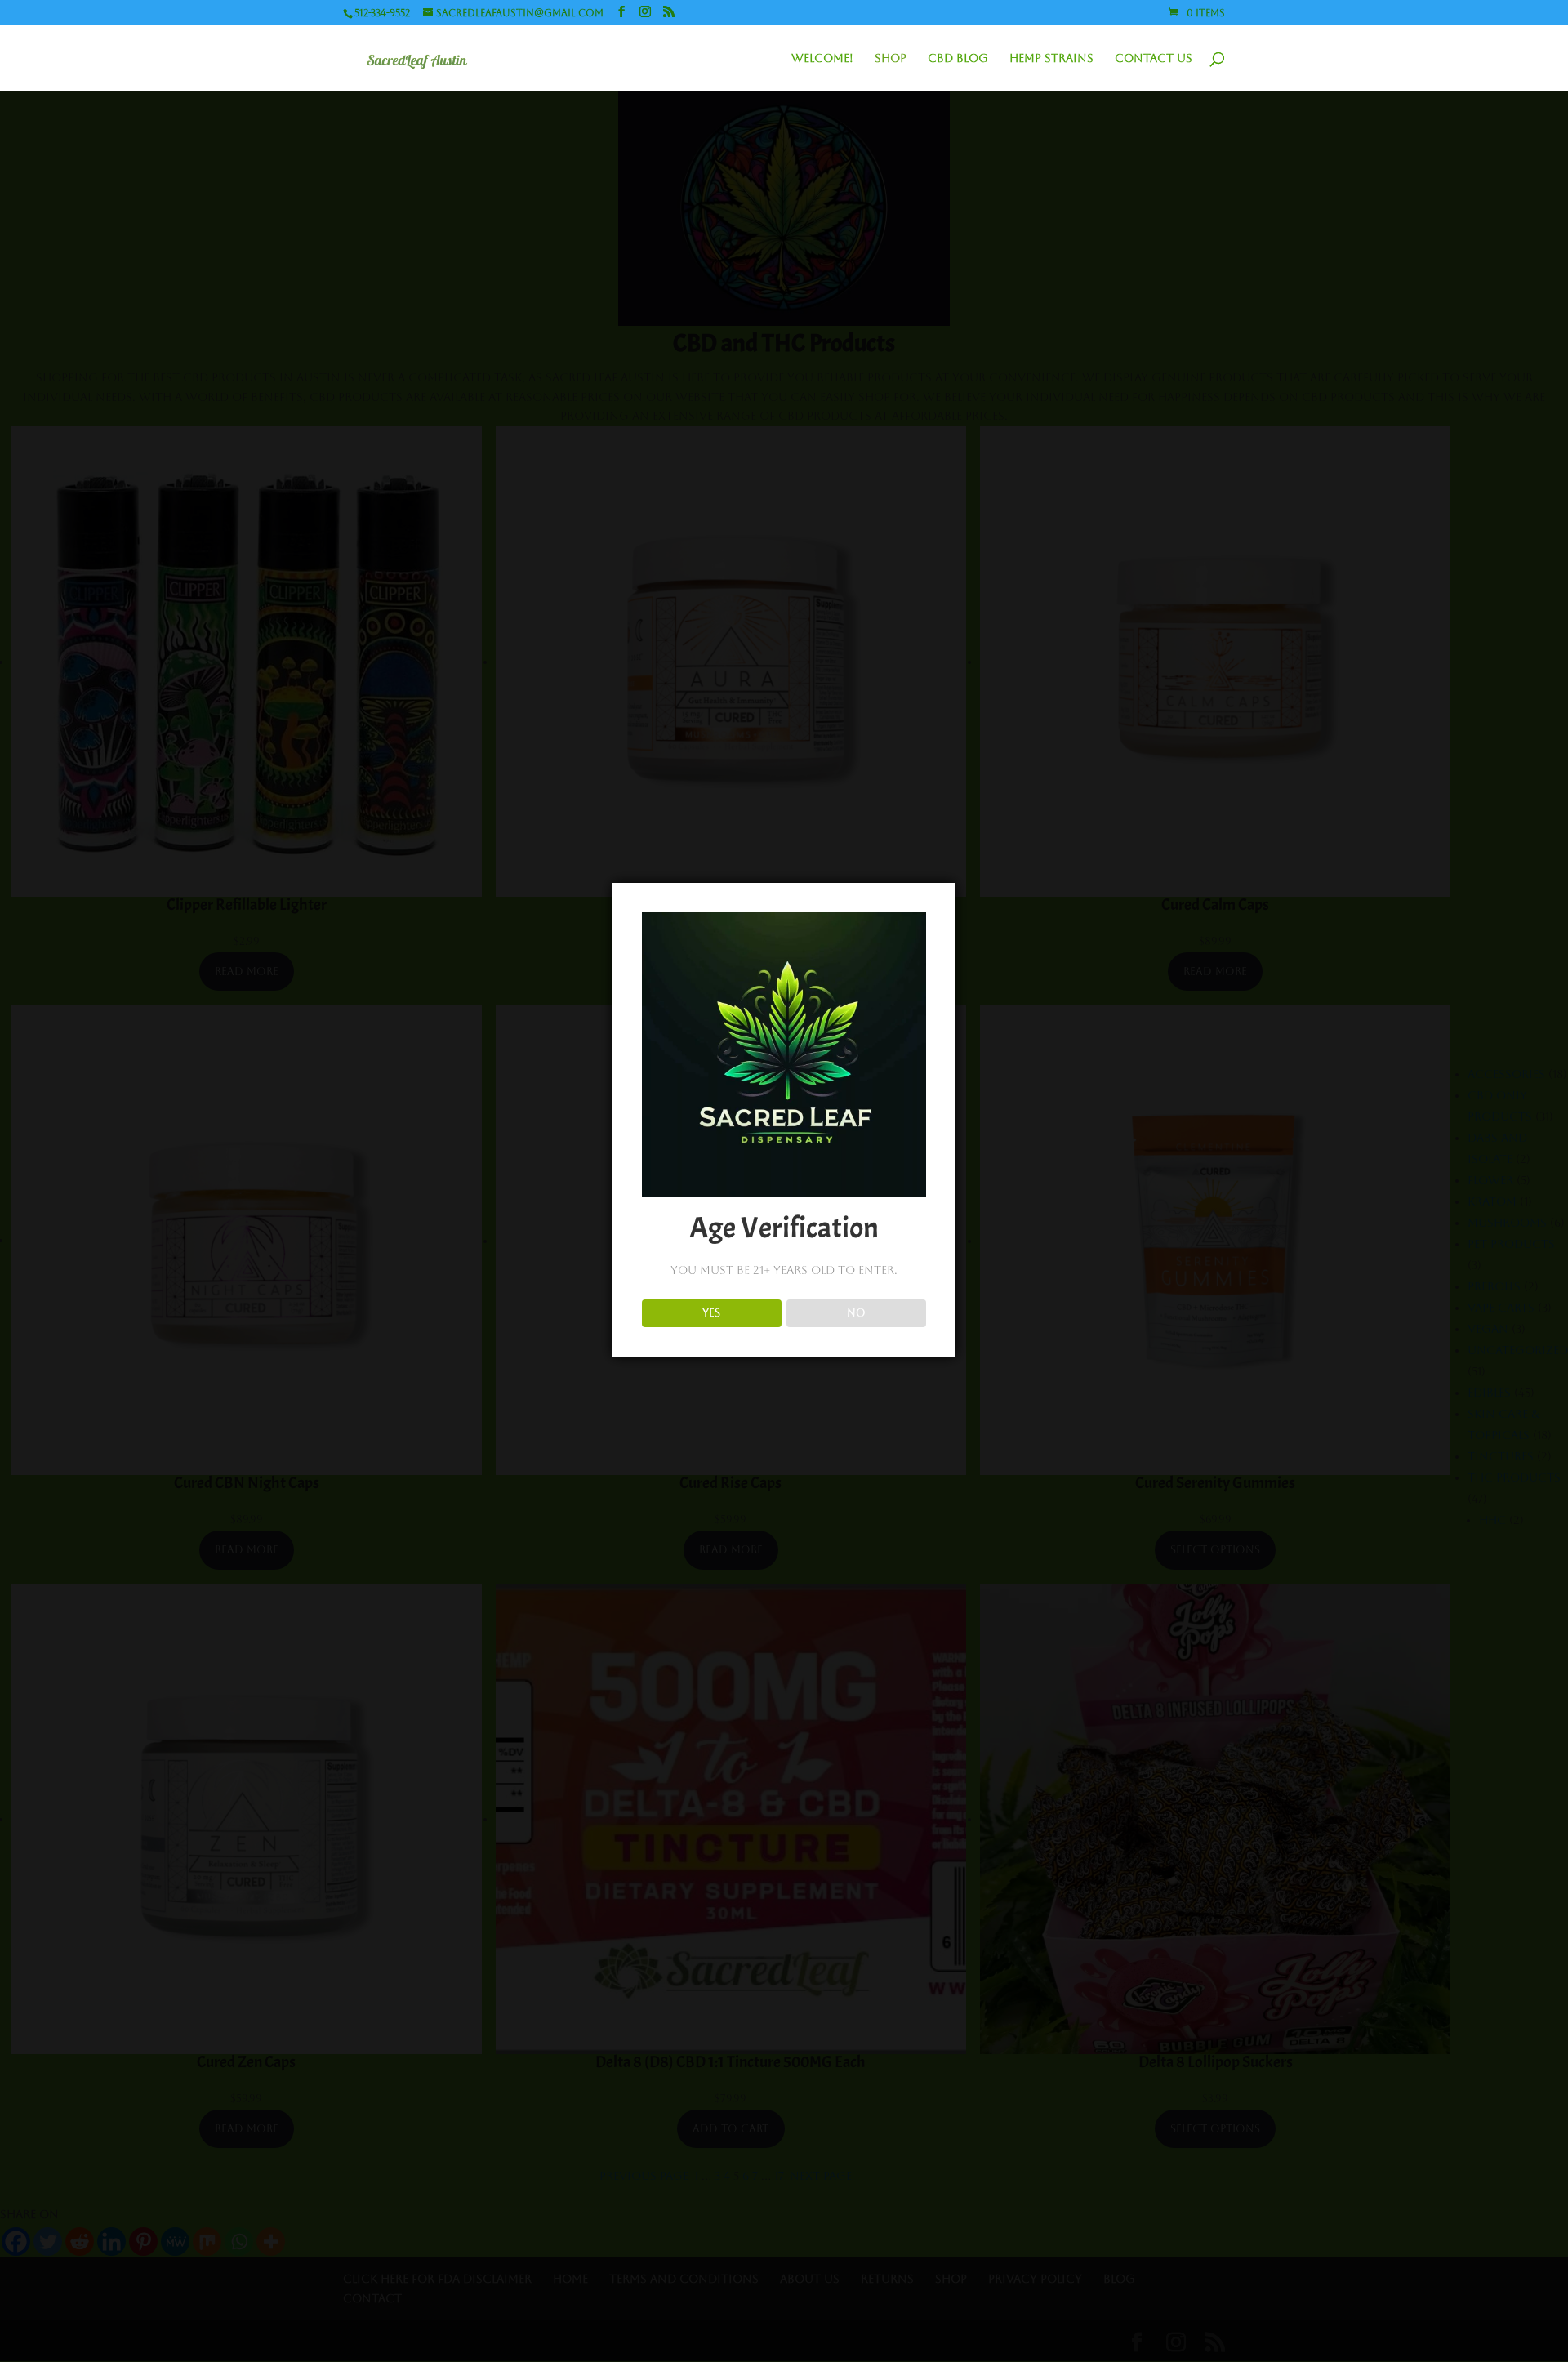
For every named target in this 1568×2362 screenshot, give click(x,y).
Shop (891, 58)
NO (856, 1313)
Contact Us (1154, 58)
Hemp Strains (1051, 58)
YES (711, 1313)
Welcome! (822, 58)
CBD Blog (958, 58)
